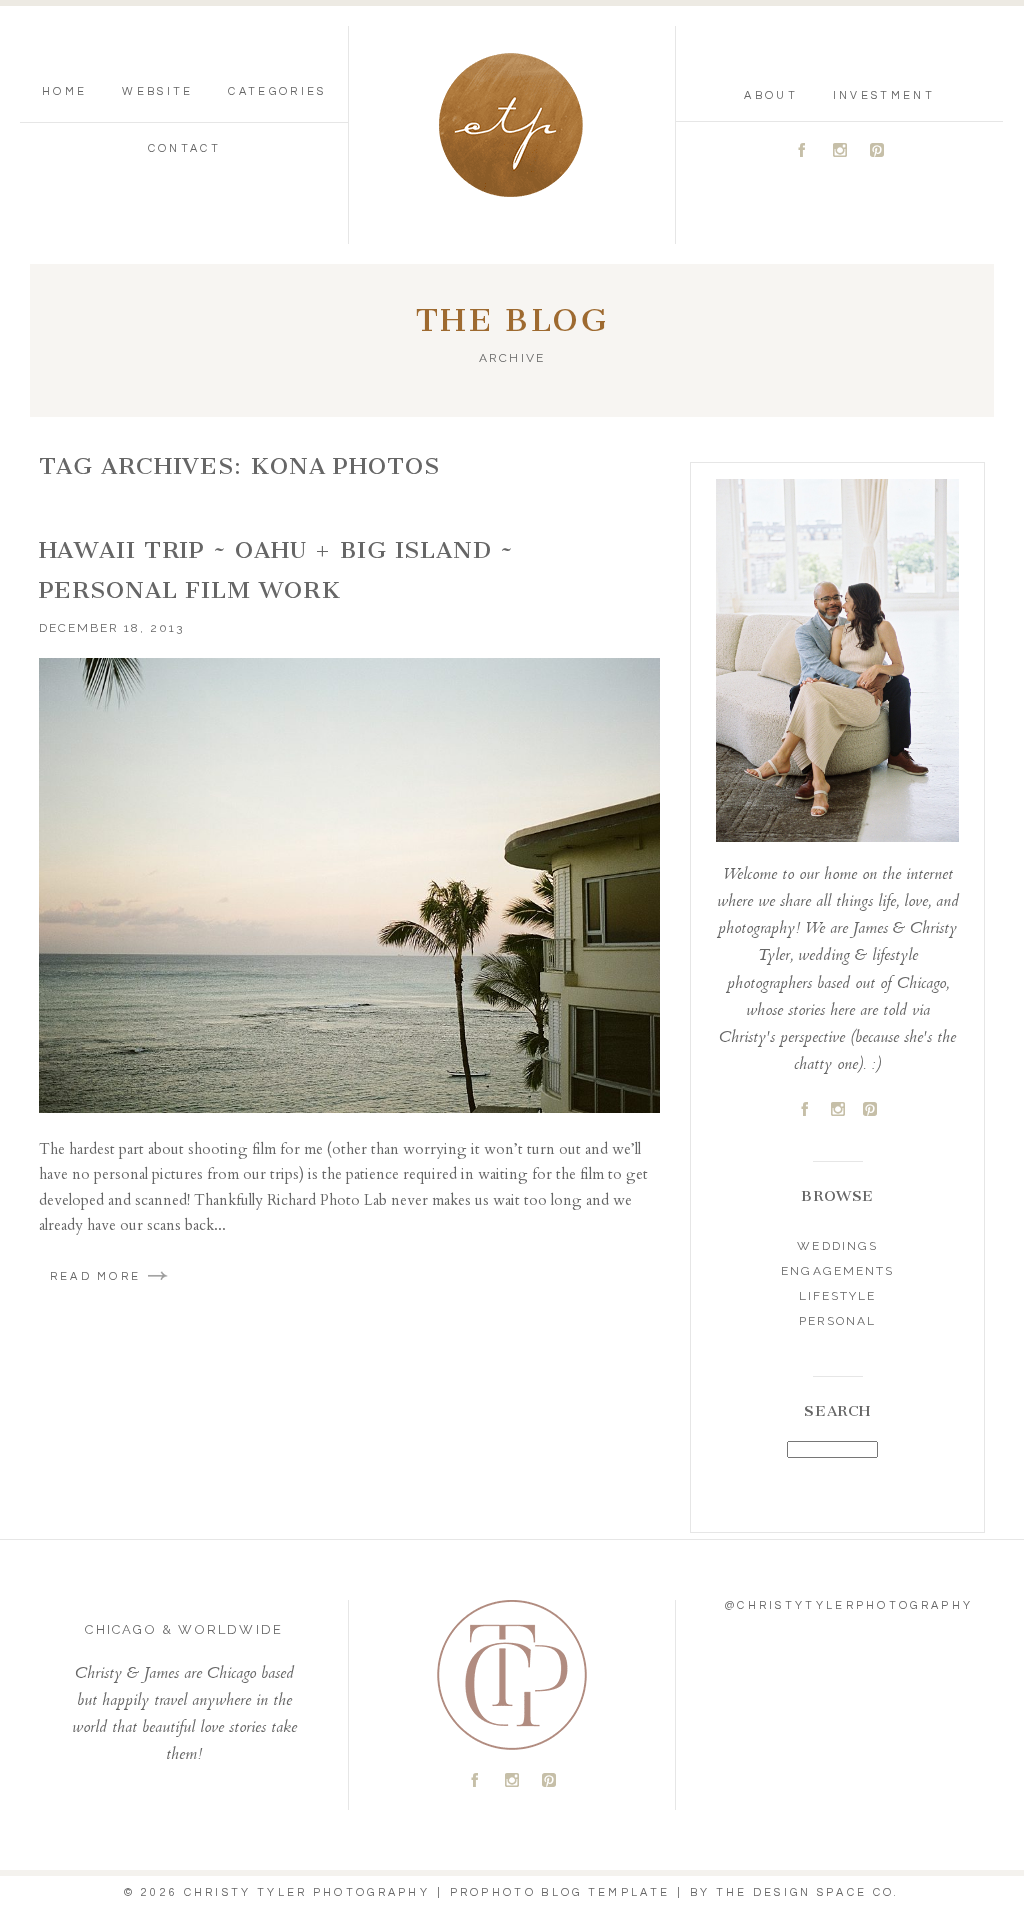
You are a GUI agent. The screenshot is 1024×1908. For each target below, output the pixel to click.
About (771, 95)
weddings (837, 1246)
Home (64, 91)
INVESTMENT (884, 95)
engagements (837, 1271)
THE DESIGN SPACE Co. (808, 1892)
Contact (184, 148)
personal (837, 1321)
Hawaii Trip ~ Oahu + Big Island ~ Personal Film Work (276, 570)
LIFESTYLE (837, 1296)
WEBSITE (157, 91)
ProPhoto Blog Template (560, 1892)
